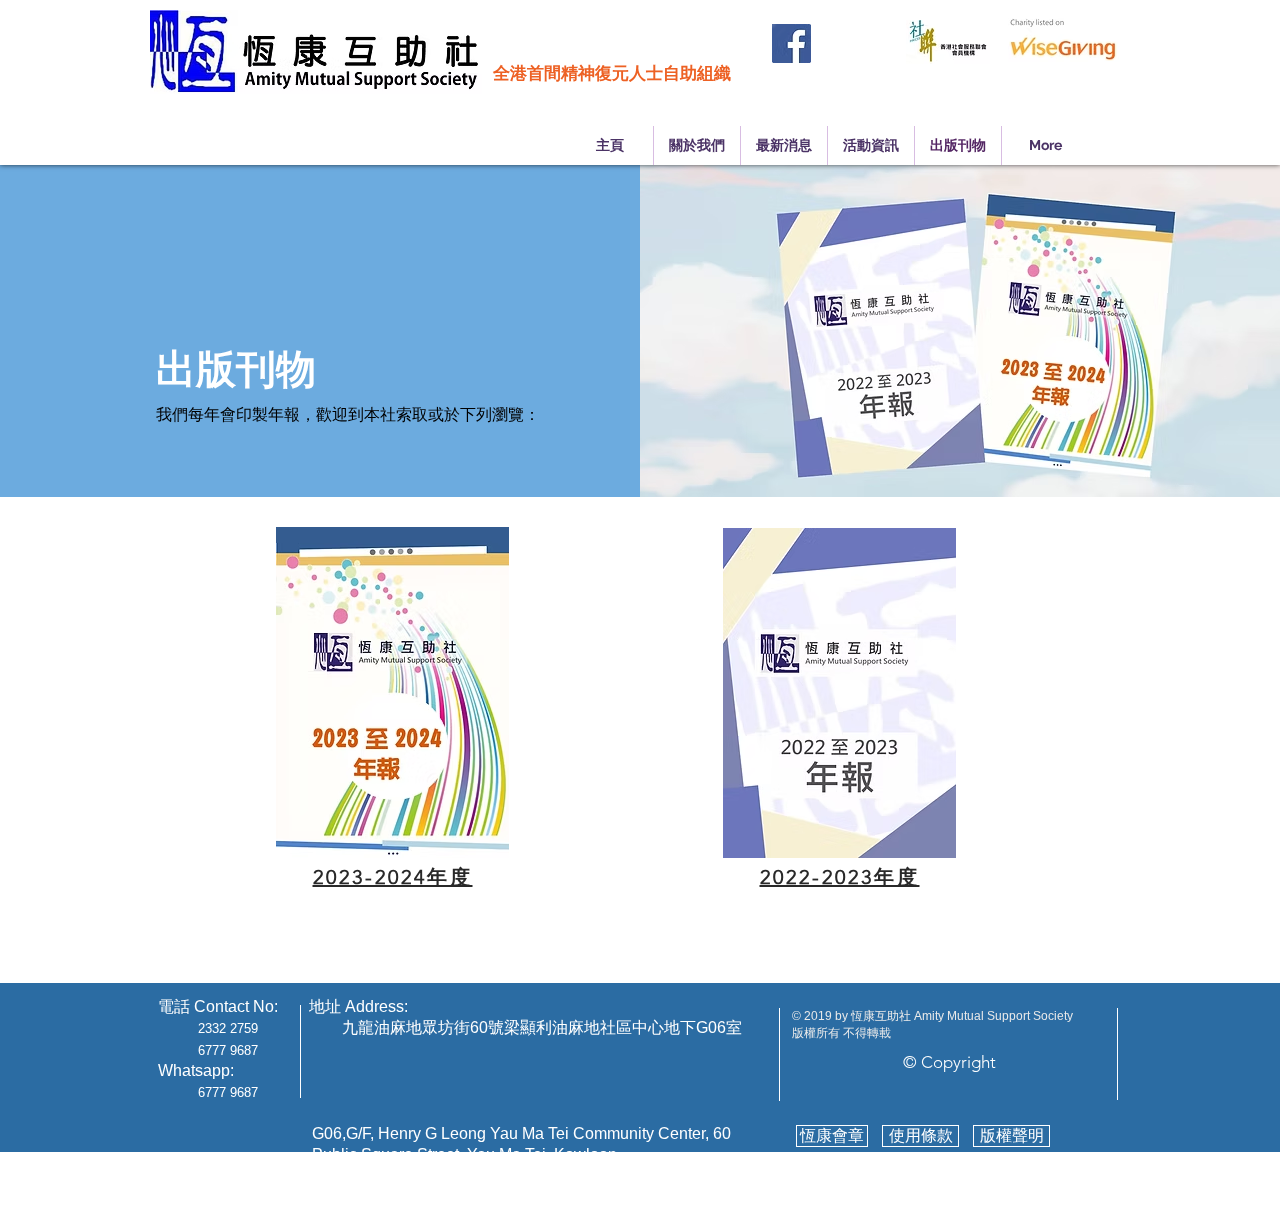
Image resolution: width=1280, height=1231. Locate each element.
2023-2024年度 (393, 877)
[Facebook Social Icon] (791, 43)
